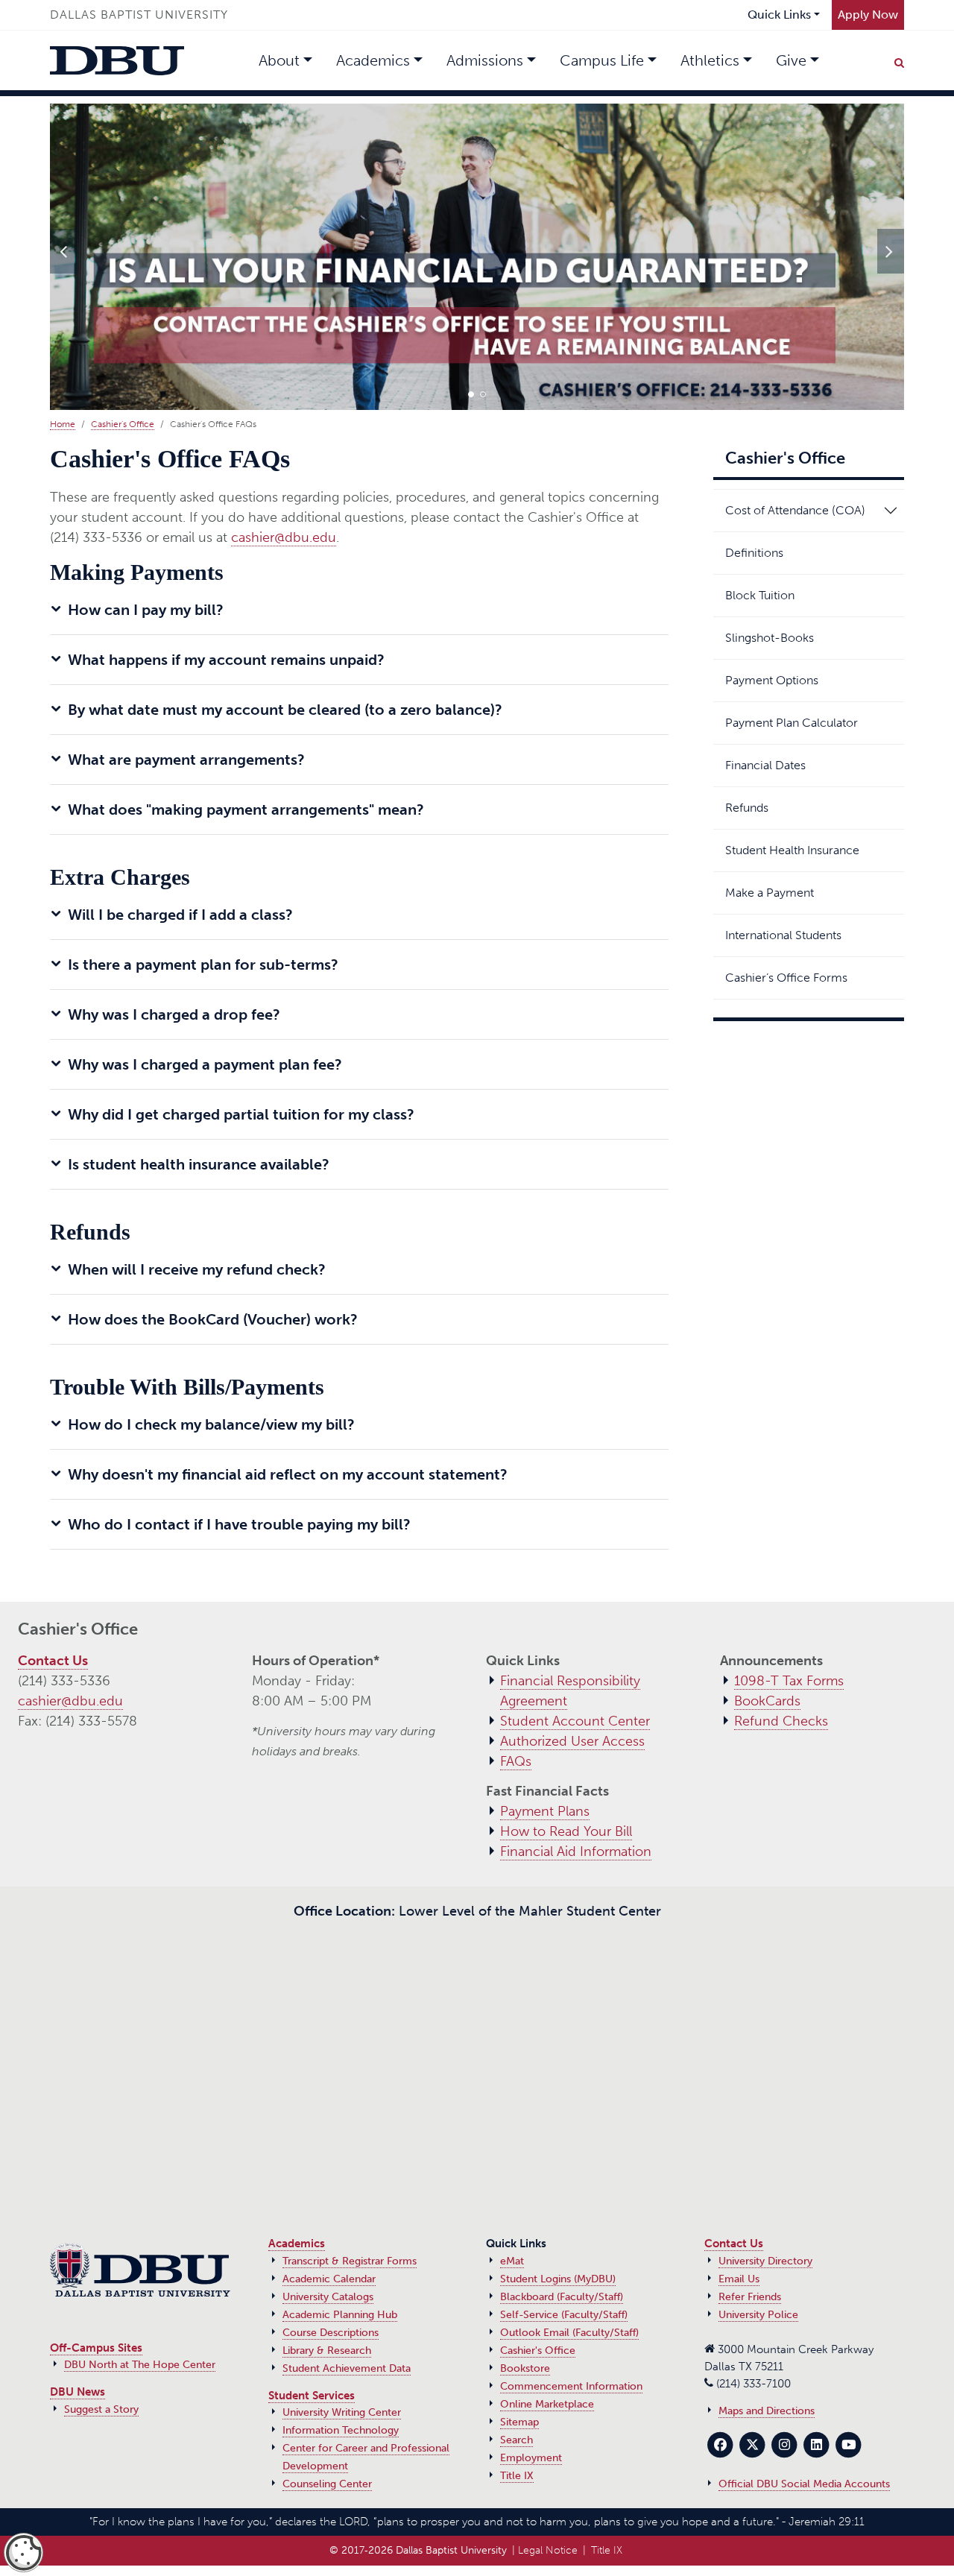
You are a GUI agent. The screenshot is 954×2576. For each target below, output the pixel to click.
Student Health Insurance (792, 850)
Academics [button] (373, 60)
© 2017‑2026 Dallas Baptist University (418, 2550)
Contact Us (53, 1661)
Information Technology (341, 2430)
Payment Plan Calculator (792, 723)
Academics (297, 2244)
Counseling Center (327, 2484)
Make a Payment (770, 893)
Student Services (312, 2396)
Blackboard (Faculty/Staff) (562, 2297)
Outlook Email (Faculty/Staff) (569, 2333)
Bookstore (525, 2368)
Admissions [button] (485, 60)
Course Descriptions (331, 2333)
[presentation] (63, 251)
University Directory (765, 2261)
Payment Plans (545, 1811)
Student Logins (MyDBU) (558, 2279)
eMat (512, 2261)
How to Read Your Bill (566, 1831)
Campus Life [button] (602, 60)
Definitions (754, 553)
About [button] (279, 60)
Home (63, 424)
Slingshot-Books (770, 638)
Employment (531, 2458)
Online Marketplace (547, 2404)
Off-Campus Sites (96, 2348)
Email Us (739, 2279)
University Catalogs (328, 2297)
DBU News (78, 2392)
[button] (471, 394)
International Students (783, 935)
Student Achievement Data (347, 2368)
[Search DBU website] (899, 60)
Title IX (517, 2476)
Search (517, 2440)
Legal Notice (548, 2550)
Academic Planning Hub (340, 2315)
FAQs (516, 1761)
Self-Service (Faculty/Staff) (564, 2315)
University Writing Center (342, 2412)
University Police (758, 2315)
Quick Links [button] (779, 15)
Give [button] (791, 60)
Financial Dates (765, 765)
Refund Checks (781, 1721)
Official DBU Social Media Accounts (804, 2484)
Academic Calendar (329, 2279)
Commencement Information (571, 2386)
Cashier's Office (123, 424)
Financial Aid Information (576, 1851)
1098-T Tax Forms (789, 1681)
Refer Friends (750, 2297)
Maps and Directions (767, 2411)
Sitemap (519, 2422)
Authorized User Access (572, 1741)
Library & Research (327, 2351)
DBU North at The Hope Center (140, 2365)
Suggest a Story (101, 2409)
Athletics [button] (710, 60)
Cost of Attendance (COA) (795, 510)
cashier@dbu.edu (284, 537)
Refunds (747, 808)
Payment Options (772, 680)
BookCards (767, 1701)
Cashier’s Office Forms (786, 978)
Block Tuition (760, 595)
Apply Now (868, 15)
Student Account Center (575, 1721)
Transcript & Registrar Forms (350, 2261)
